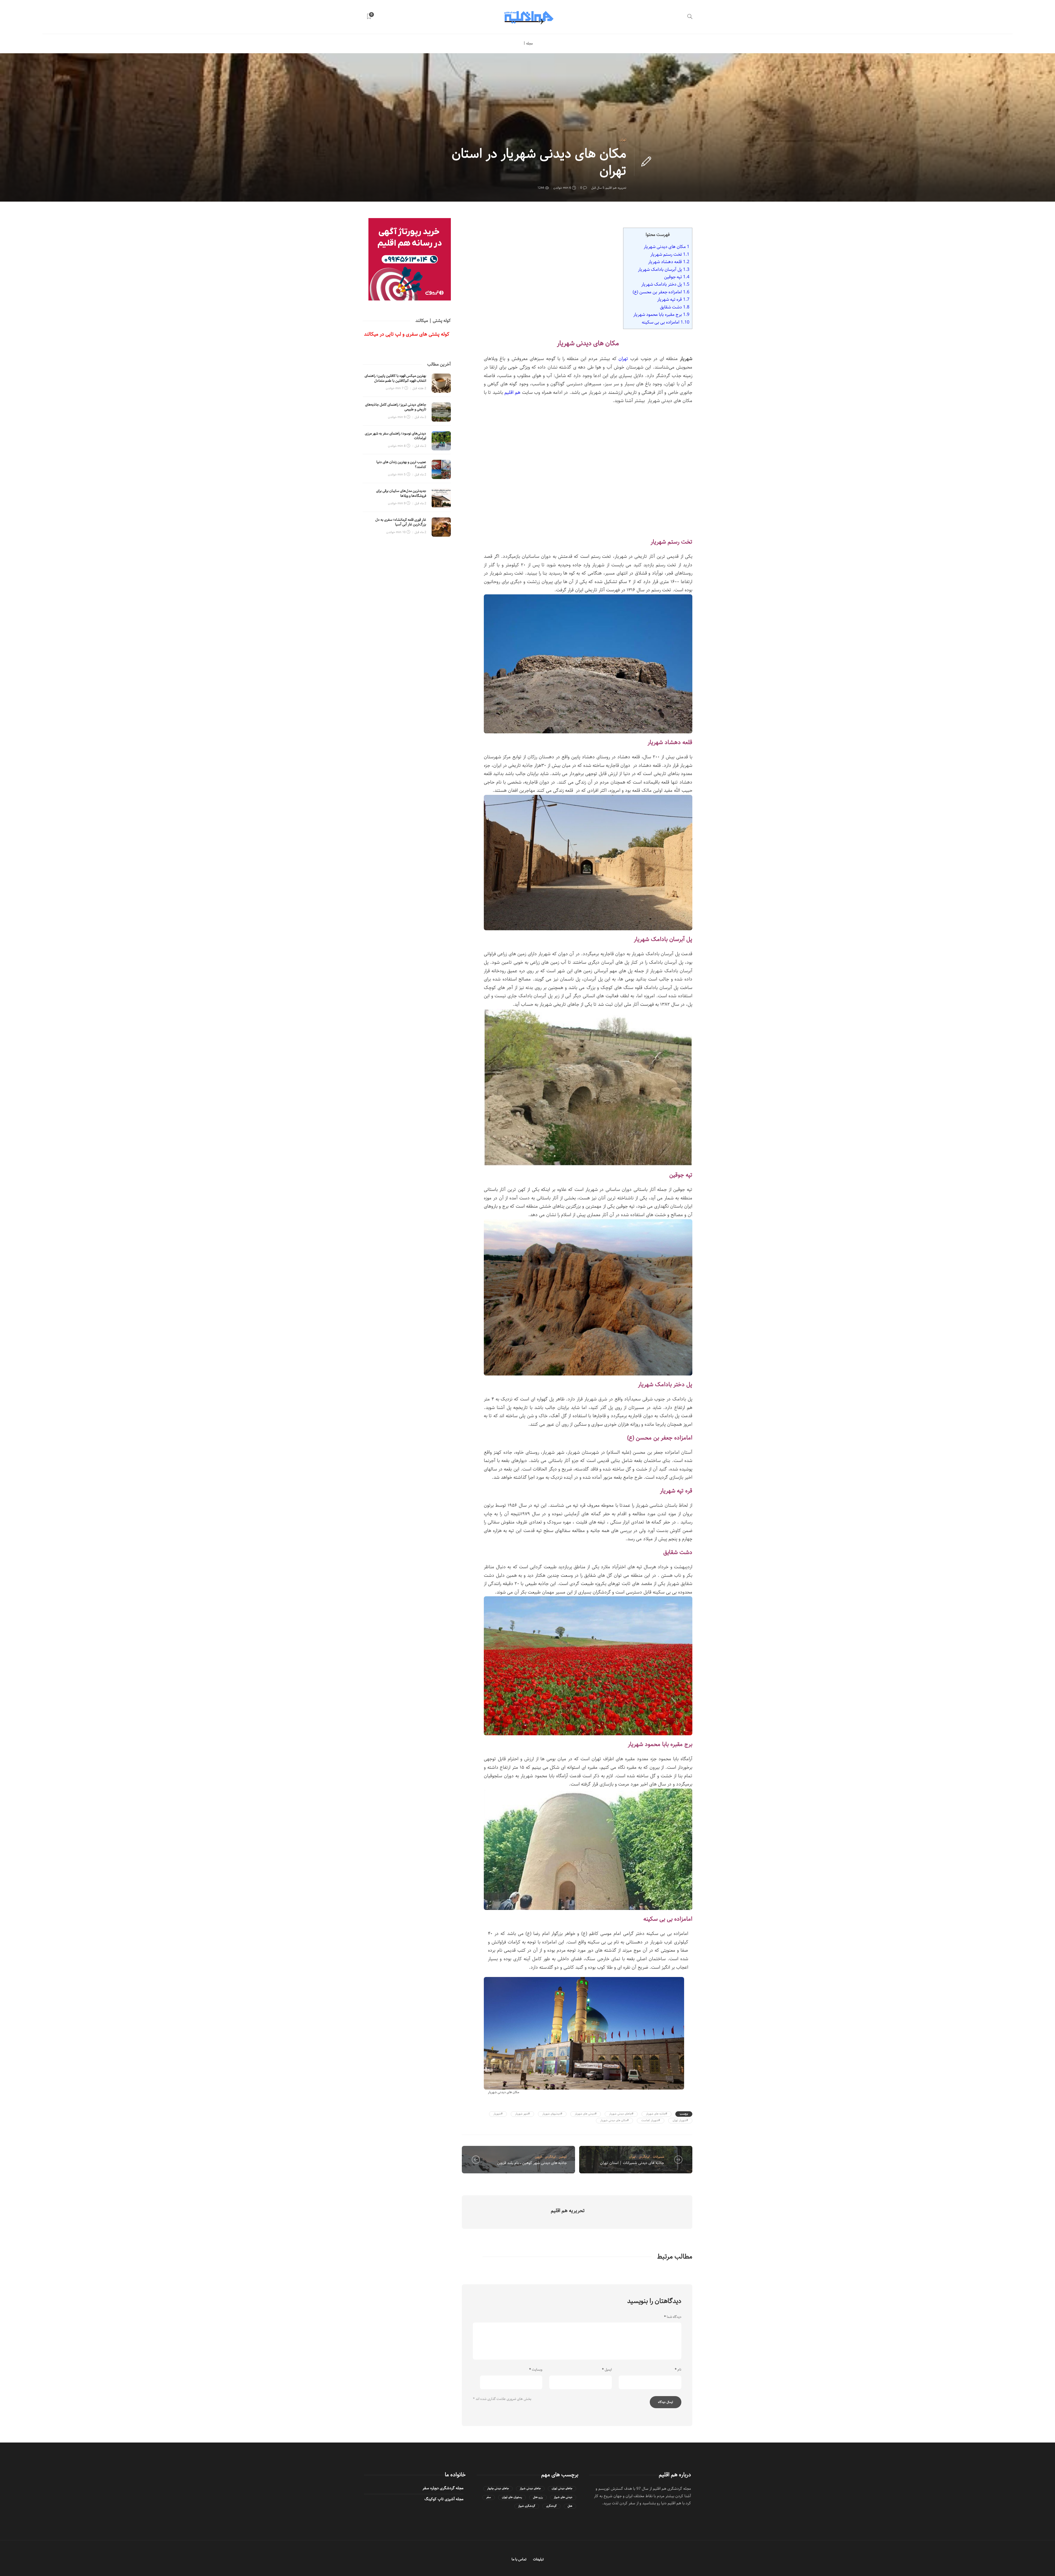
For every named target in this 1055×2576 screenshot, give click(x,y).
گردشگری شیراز (527, 2506)
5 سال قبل (598, 188)
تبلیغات (538, 2559)
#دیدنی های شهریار (586, 2114)
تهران (623, 140)
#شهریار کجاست (651, 2120)
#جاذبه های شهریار (656, 2114)
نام (678, 2370)
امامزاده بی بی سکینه (666, 322)
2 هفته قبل (419, 388)
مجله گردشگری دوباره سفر (443, 2488)
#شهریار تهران (680, 2120)
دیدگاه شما (673, 2317)
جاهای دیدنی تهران (562, 2489)
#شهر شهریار (522, 2114)
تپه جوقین (677, 277)
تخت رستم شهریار (670, 254)
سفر (489, 2497)
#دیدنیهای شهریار (552, 2114)
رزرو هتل (538, 2497)
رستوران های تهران (512, 2497)
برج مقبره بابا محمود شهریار (661, 314)
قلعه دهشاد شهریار (669, 262)
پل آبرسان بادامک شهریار (664, 269)
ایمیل (607, 2370)
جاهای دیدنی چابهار (498, 2489)
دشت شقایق (675, 307)
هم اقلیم (512, 392)
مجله (529, 44)
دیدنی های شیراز (563, 2497)
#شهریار (498, 2114)
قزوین (538, 2157)
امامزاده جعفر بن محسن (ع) (661, 292)
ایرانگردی (550, 2157)
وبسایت (536, 2370)
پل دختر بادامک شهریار (665, 284)
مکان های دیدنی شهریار (667, 247)
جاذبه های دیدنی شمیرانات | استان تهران (632, 2163)
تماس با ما (519, 2559)
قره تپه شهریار (673, 299)
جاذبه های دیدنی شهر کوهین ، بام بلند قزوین (532, 2163)
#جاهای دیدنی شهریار (621, 2114)
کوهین (563, 2157)
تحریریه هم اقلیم (616, 188)
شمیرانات (658, 2157)
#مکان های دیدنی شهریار (614, 2120)
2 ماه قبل (420, 417)
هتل (570, 2506)
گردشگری (551, 2506)
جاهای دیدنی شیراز (530, 2489)
